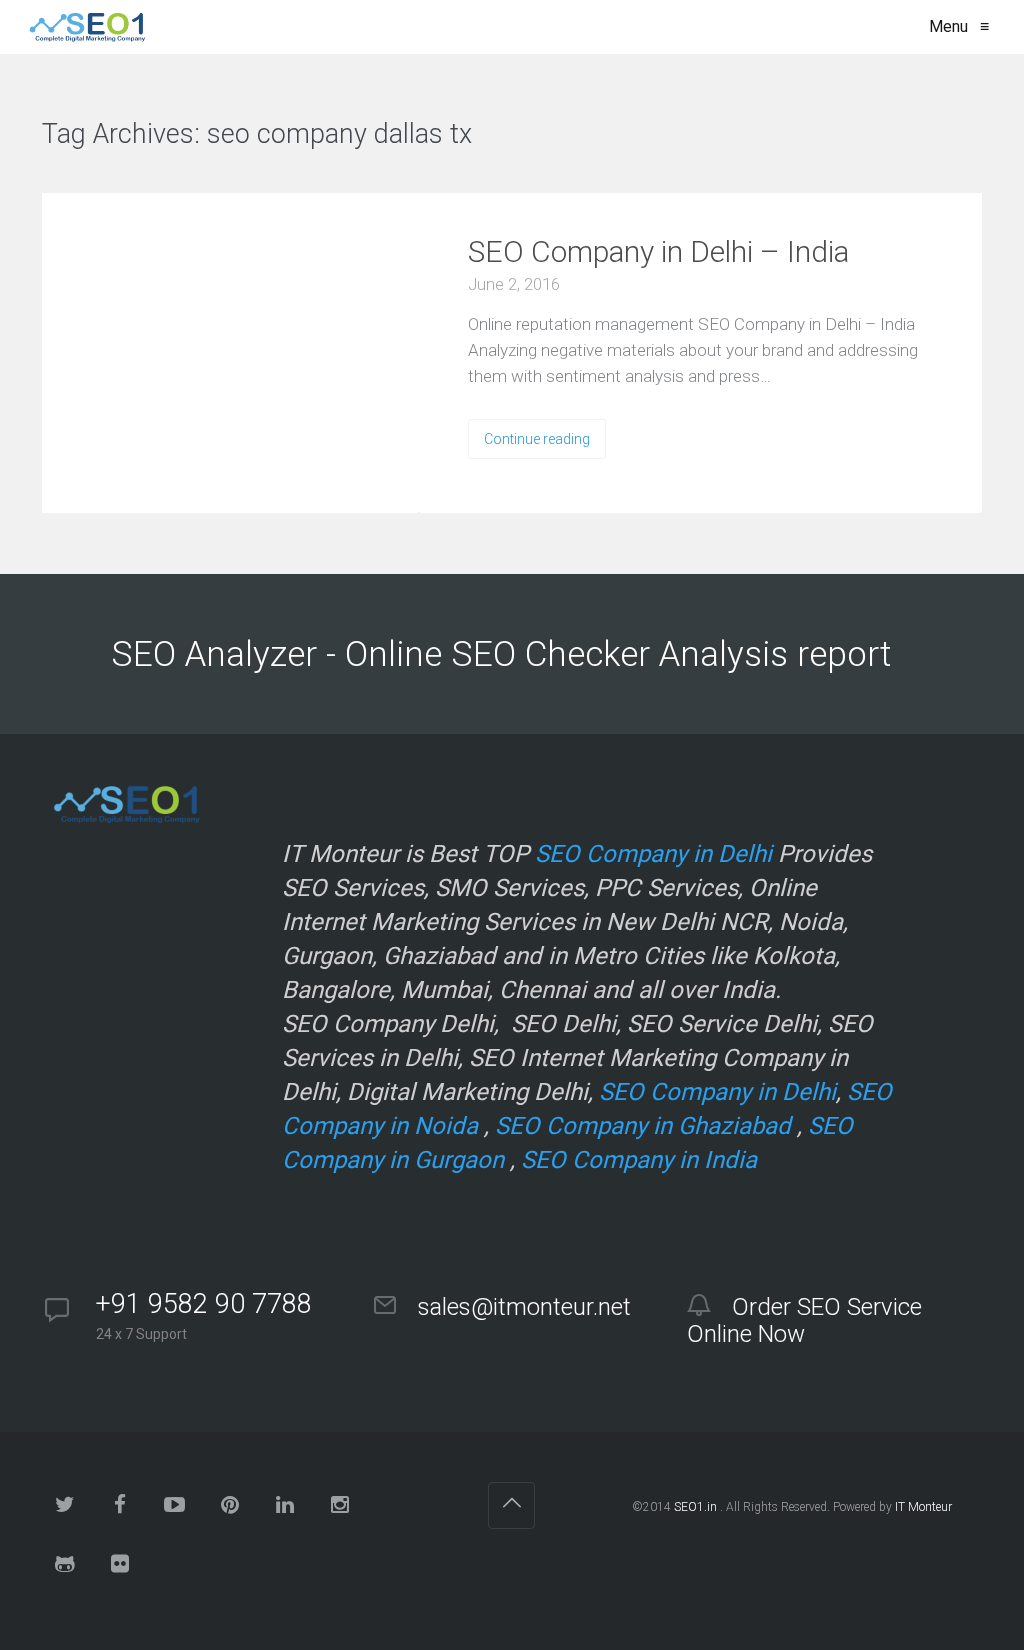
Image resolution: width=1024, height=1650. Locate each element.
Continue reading (537, 439)
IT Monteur (923, 1507)
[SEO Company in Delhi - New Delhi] (83, 27)
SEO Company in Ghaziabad (643, 1126)
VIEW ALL (533, 135)
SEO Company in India (639, 1160)
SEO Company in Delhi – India (658, 251)
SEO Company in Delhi (653, 854)
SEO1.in (695, 1507)
